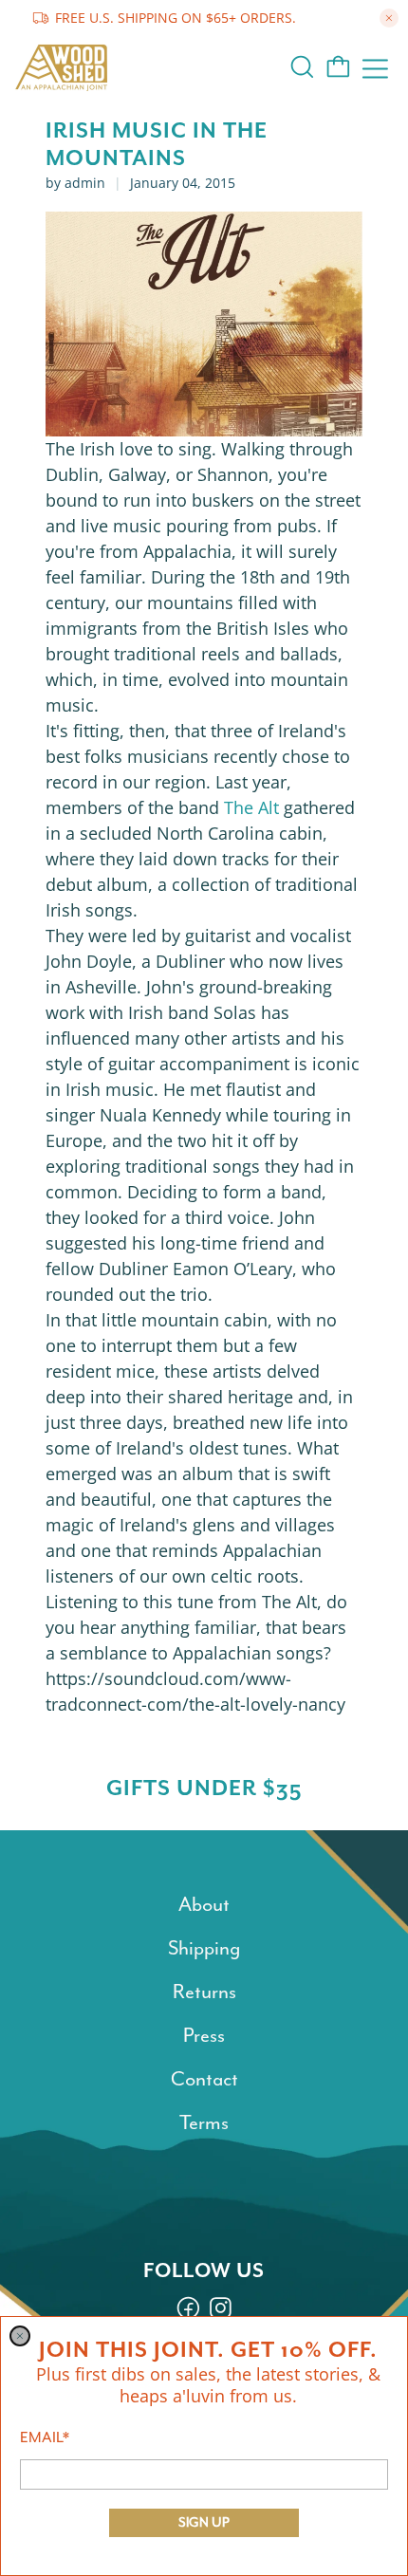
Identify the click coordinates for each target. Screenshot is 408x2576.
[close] (20, 2336)
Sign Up (204, 2522)
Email (45, 2437)
